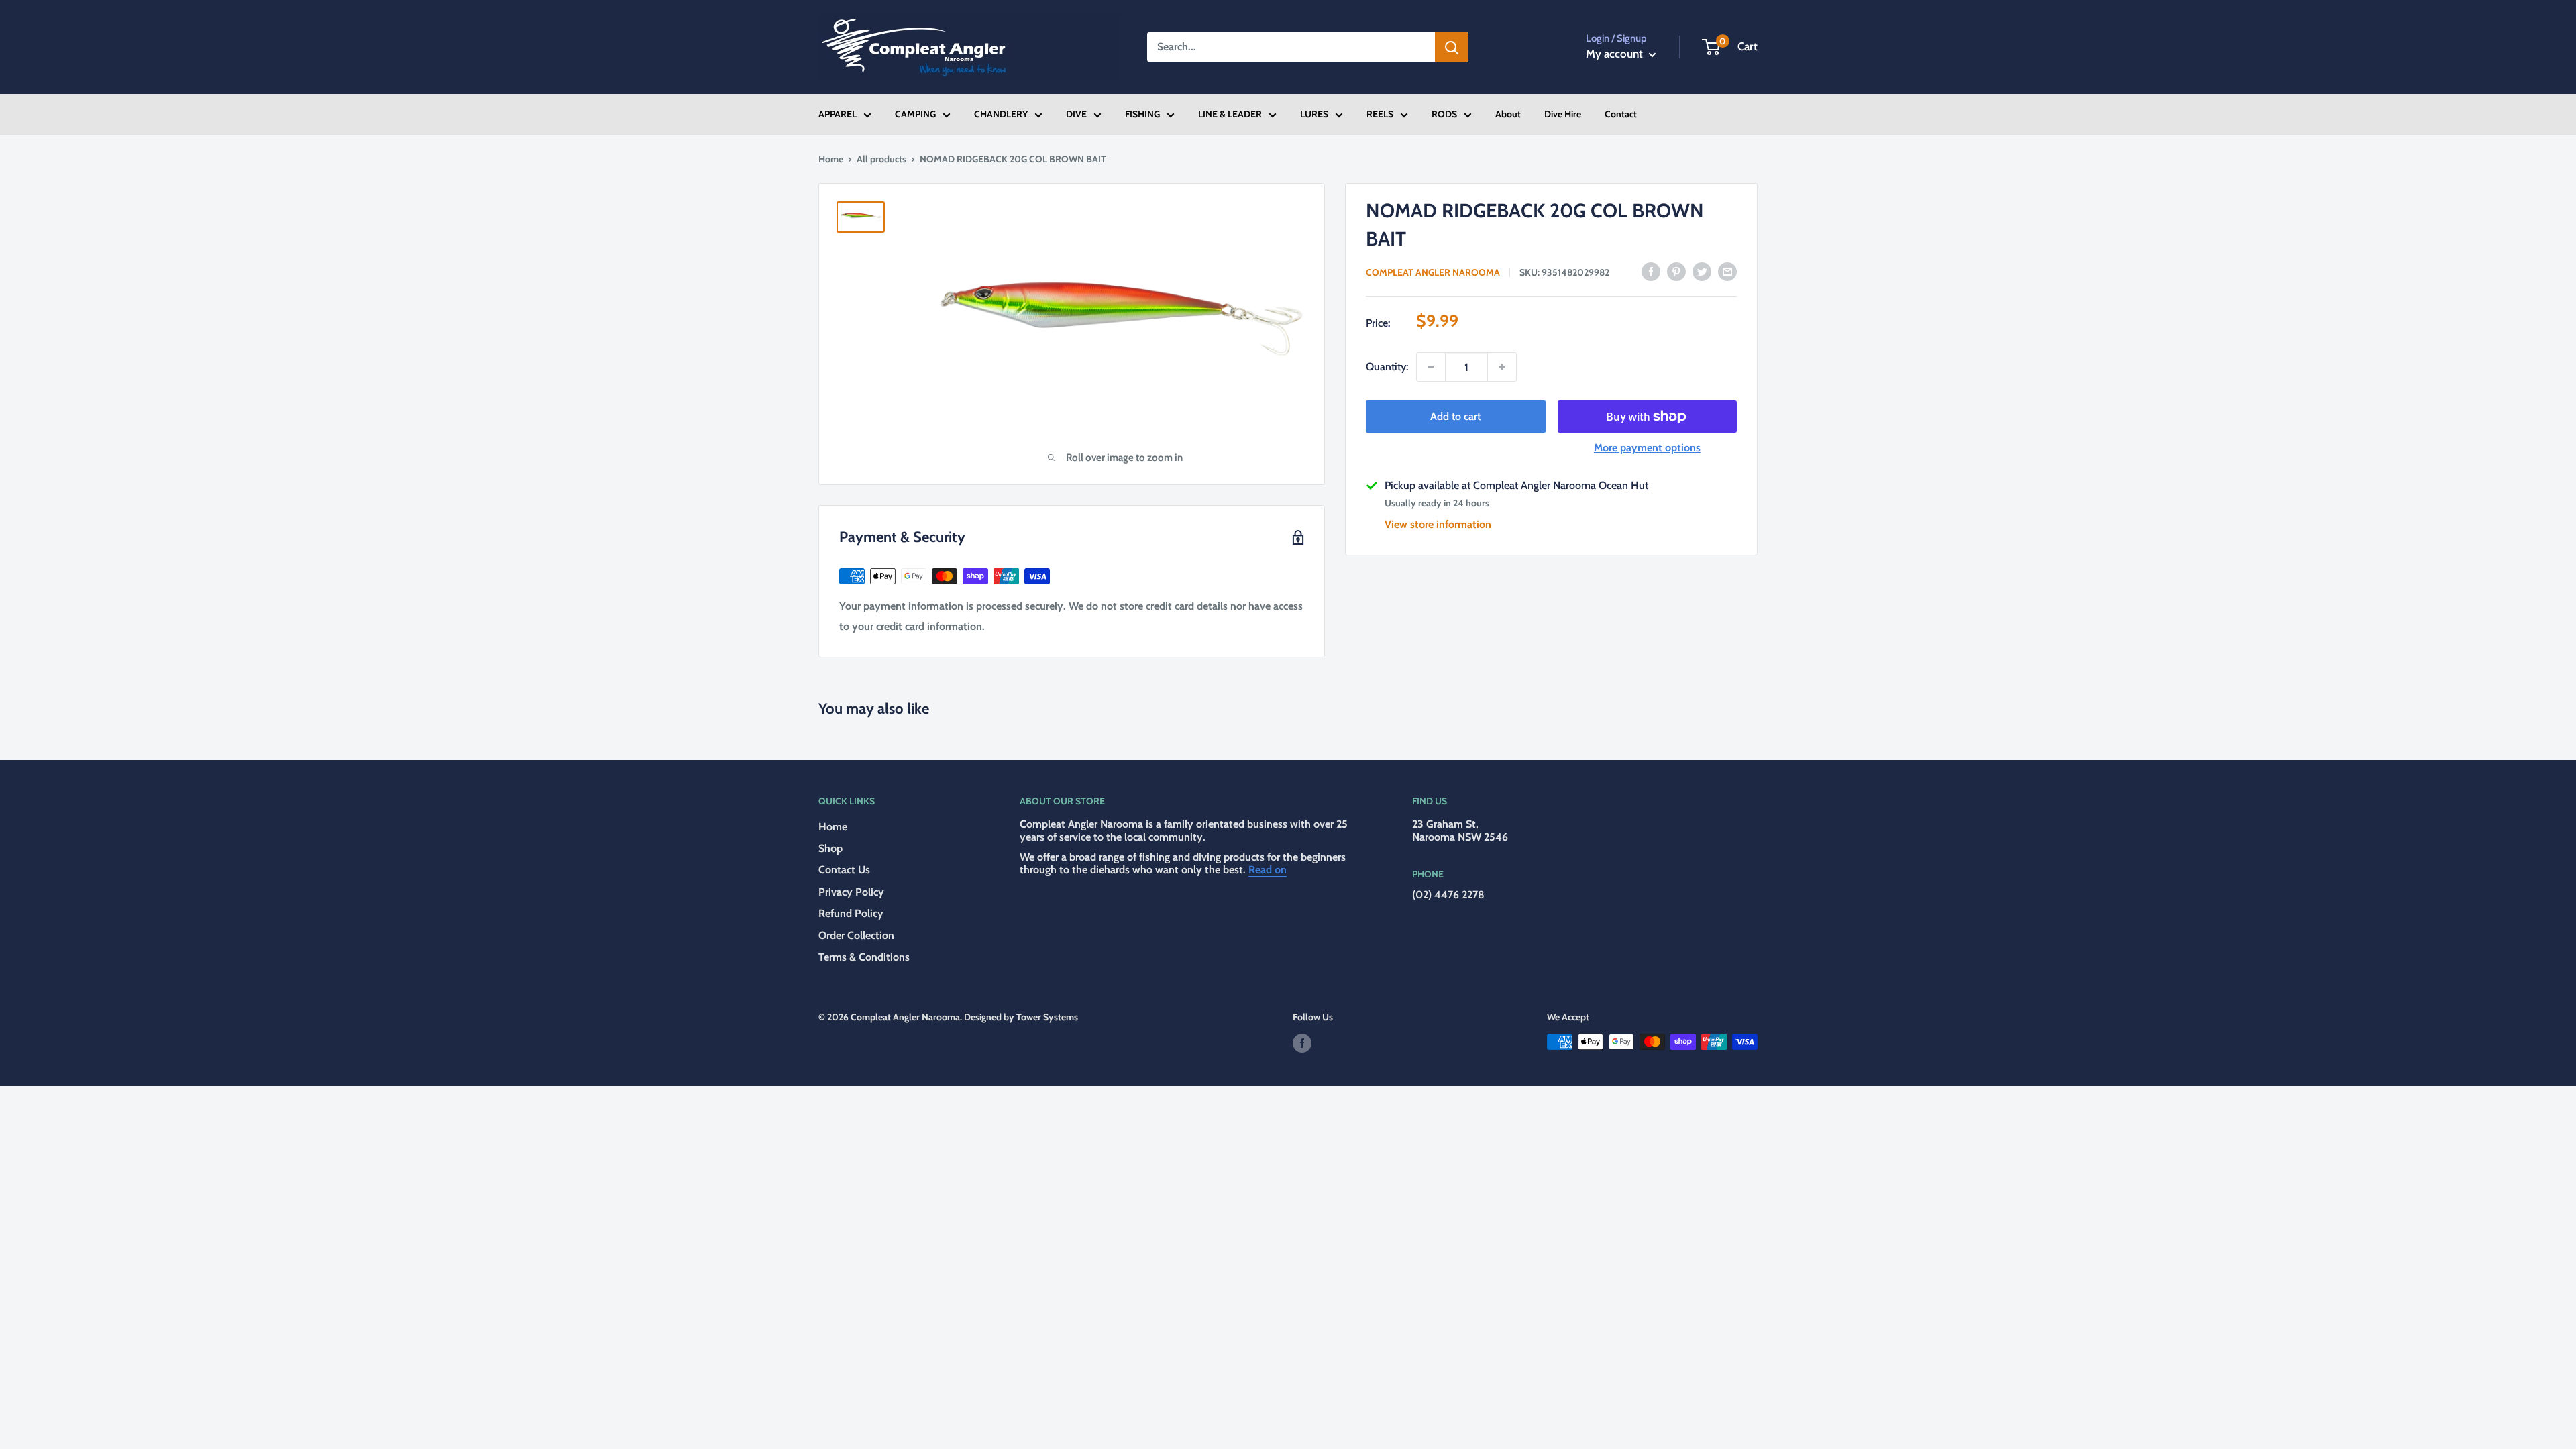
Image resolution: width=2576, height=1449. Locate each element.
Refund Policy (851, 913)
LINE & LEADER (1230, 114)
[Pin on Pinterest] (1676, 271)
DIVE (1076, 114)
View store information (1438, 524)
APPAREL (838, 114)
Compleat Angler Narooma (1433, 272)
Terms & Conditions (864, 957)
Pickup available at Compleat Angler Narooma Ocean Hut (1516, 485)
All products (881, 159)
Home (831, 159)
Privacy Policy (851, 892)
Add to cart (1455, 416)
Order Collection (856, 935)
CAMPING (915, 114)
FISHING (1142, 114)
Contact (1621, 114)
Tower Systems (1047, 1017)
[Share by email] (1727, 271)
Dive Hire (1563, 114)
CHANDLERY (1001, 114)
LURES (1314, 114)
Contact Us (844, 870)
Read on (1268, 870)
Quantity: (1387, 367)
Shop (830, 848)
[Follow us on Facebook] (1302, 1043)
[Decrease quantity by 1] (1431, 367)
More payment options (1647, 448)
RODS (1444, 114)
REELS (1380, 114)
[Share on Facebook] (1651, 271)
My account (1616, 54)
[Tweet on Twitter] (1702, 271)
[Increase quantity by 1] (1502, 367)
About (1508, 114)
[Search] (1452, 47)
